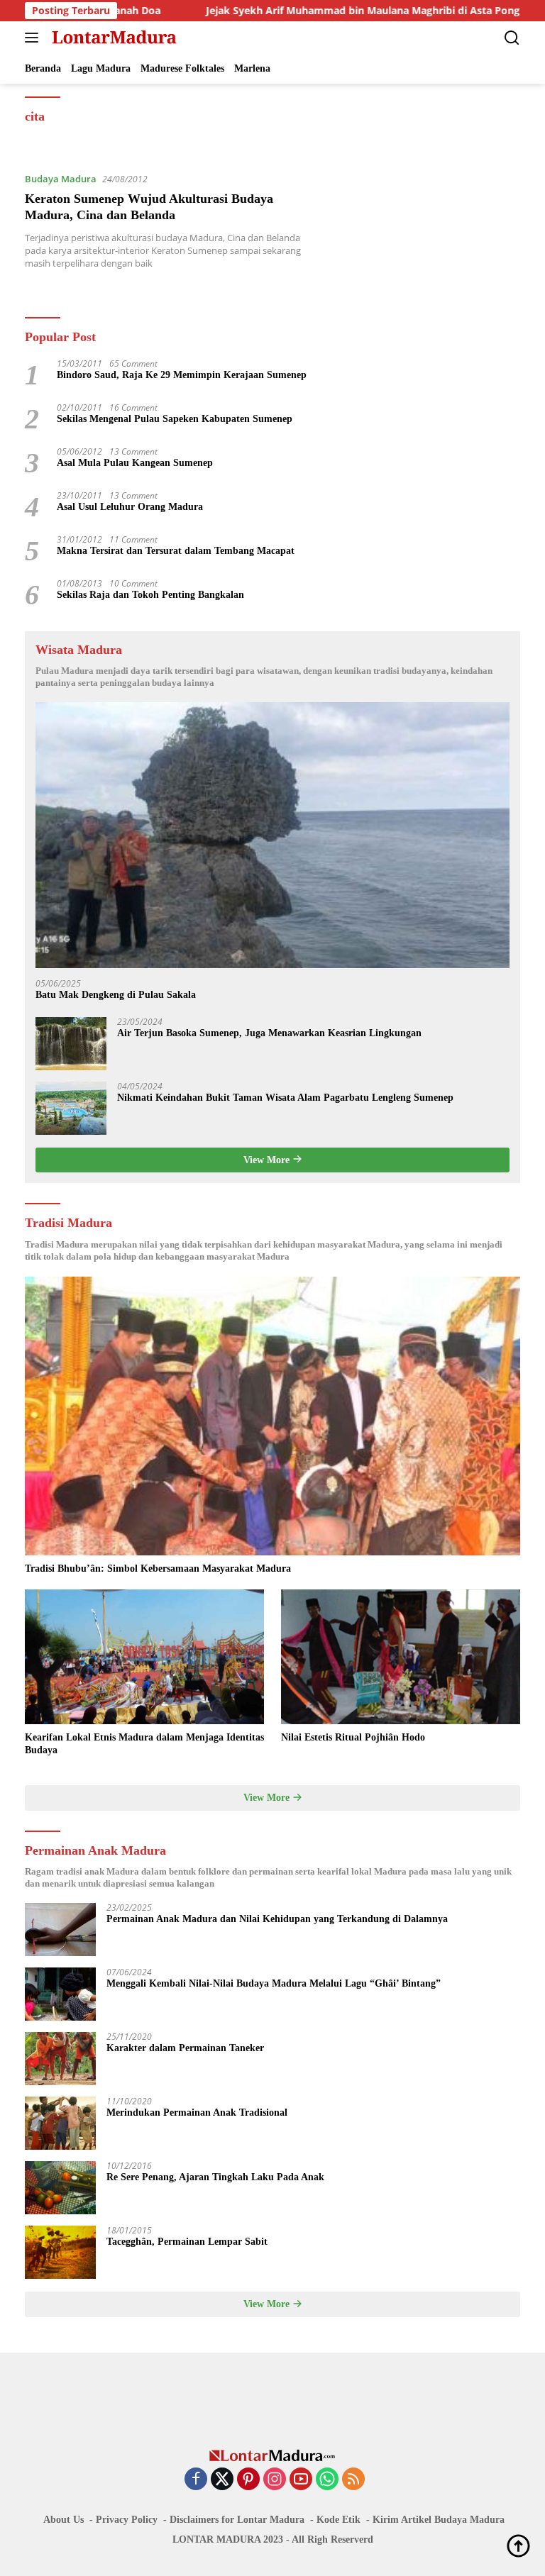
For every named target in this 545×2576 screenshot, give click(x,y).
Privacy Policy (127, 2520)
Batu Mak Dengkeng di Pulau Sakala (116, 995)
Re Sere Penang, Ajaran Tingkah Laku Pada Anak (215, 2177)
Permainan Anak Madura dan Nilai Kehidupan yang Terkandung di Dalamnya (277, 1919)
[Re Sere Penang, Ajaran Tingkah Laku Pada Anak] (60, 2188)
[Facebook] (196, 2480)
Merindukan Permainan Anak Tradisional (197, 2113)
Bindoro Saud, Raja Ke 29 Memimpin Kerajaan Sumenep (182, 375)
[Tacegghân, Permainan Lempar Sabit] (60, 2252)
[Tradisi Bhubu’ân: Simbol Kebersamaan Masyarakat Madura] (272, 1416)
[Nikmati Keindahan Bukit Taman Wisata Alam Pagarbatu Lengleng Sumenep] (71, 1108)
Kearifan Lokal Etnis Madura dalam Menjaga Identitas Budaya (144, 1744)
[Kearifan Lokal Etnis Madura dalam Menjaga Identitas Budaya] (144, 1657)
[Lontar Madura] (112, 38)
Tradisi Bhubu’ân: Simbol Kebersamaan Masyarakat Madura (158, 1569)
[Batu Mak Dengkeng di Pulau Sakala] (272, 835)
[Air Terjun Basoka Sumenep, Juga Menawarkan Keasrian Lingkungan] (71, 1044)
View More (268, 1160)
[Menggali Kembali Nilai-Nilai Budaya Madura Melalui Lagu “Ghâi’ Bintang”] (60, 1994)
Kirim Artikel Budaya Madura (439, 2520)
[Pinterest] (248, 2480)
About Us (64, 2520)
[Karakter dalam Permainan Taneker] (60, 2059)
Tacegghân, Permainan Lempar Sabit (187, 2242)
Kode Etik (338, 2520)
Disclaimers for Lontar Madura (237, 2520)
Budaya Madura (61, 179)
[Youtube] (301, 2480)
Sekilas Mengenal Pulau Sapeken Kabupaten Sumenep (175, 419)
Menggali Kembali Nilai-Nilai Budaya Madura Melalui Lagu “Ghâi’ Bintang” (274, 1983)
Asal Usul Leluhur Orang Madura (130, 507)
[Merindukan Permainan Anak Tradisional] (60, 2123)
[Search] (512, 38)
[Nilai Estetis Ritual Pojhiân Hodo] (401, 1657)
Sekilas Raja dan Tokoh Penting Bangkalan (150, 595)
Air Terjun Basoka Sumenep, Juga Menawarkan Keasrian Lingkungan (269, 1033)
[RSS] (353, 2480)
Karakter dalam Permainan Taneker (185, 2048)
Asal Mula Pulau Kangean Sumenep (135, 463)
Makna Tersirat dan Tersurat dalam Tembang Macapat (176, 551)
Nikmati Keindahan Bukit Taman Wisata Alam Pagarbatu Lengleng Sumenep (285, 1098)
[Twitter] (222, 2480)
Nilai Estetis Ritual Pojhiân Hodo (353, 1737)
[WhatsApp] (327, 2480)
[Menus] (34, 38)
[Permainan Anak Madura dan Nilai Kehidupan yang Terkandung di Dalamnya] (60, 1930)
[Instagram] (275, 2480)
